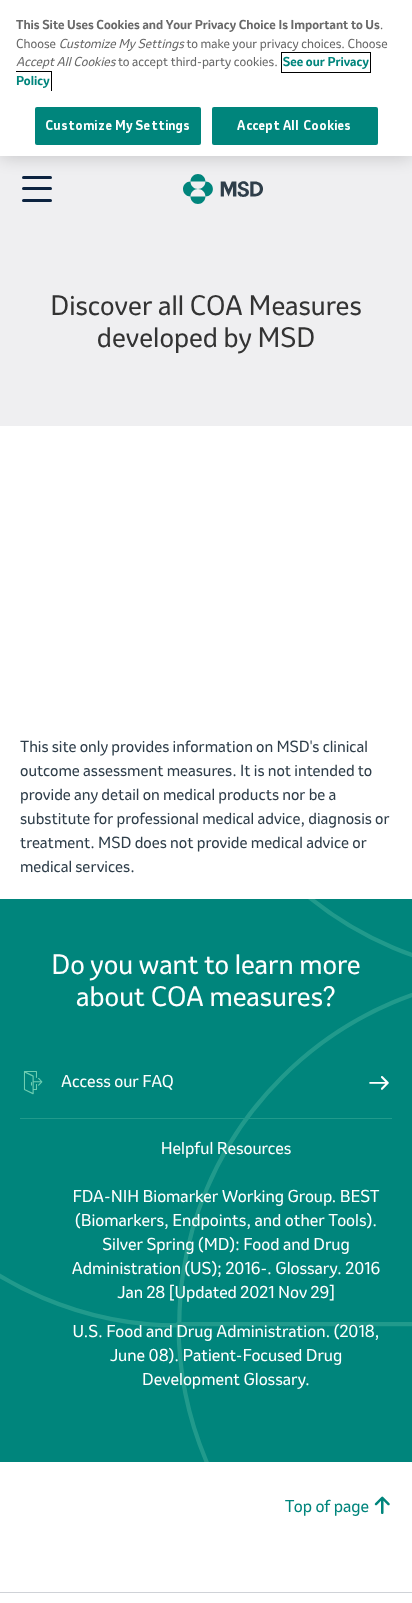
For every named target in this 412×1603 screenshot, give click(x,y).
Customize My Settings (118, 125)
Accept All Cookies (294, 125)
